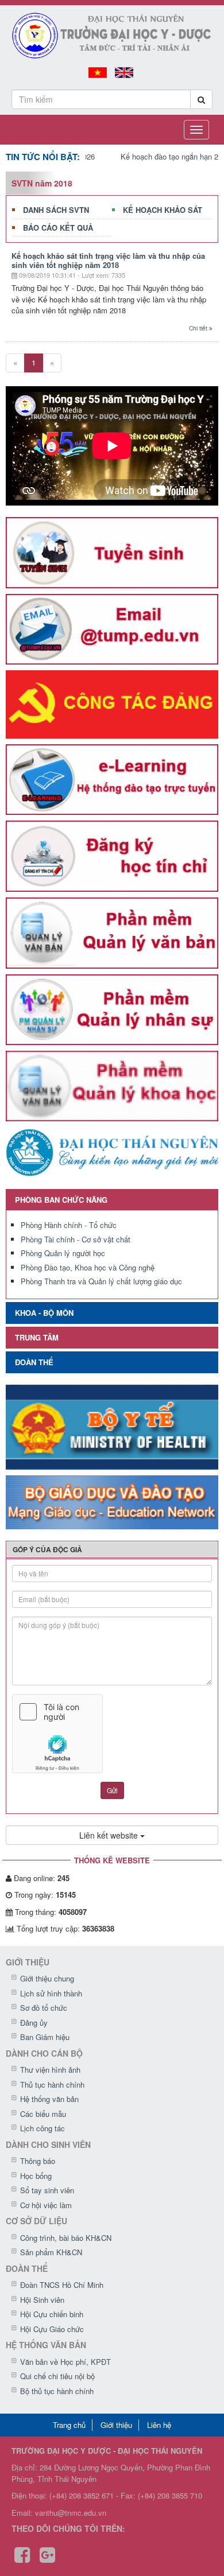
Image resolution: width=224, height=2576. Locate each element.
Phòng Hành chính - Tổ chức (69, 1225)
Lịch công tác (43, 2128)
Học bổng (36, 2176)
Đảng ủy (34, 2023)
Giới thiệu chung (47, 1978)
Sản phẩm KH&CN (51, 2252)
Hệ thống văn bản (49, 2099)
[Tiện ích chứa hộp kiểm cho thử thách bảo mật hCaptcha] (112, 1734)
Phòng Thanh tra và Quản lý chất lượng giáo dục (101, 1281)
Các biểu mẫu (43, 2114)
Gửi (112, 1790)
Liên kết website (110, 1835)
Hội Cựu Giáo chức (52, 2329)
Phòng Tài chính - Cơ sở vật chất (76, 1239)
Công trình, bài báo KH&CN (66, 2238)
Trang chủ (69, 2425)
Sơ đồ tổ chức (44, 2008)
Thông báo (38, 2161)
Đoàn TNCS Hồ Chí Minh (62, 2285)
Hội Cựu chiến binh (52, 2314)
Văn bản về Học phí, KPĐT (65, 2362)
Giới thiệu (116, 2425)
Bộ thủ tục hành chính (57, 2391)
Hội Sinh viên (42, 2300)
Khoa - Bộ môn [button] (44, 1313)
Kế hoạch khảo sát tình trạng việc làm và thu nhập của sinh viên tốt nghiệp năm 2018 (108, 260)
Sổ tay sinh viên (47, 2190)
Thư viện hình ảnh (50, 2070)
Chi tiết (199, 328)
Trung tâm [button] (37, 1337)
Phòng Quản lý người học (63, 1253)
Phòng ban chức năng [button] (61, 1200)
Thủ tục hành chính (52, 2084)
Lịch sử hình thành (51, 1993)
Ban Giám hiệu (45, 2037)
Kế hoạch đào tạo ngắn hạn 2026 (155, 156)
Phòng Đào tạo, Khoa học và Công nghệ (88, 1267)
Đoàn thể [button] (34, 1362)
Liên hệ (159, 2425)
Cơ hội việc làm (46, 2205)
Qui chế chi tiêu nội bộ (57, 2376)
